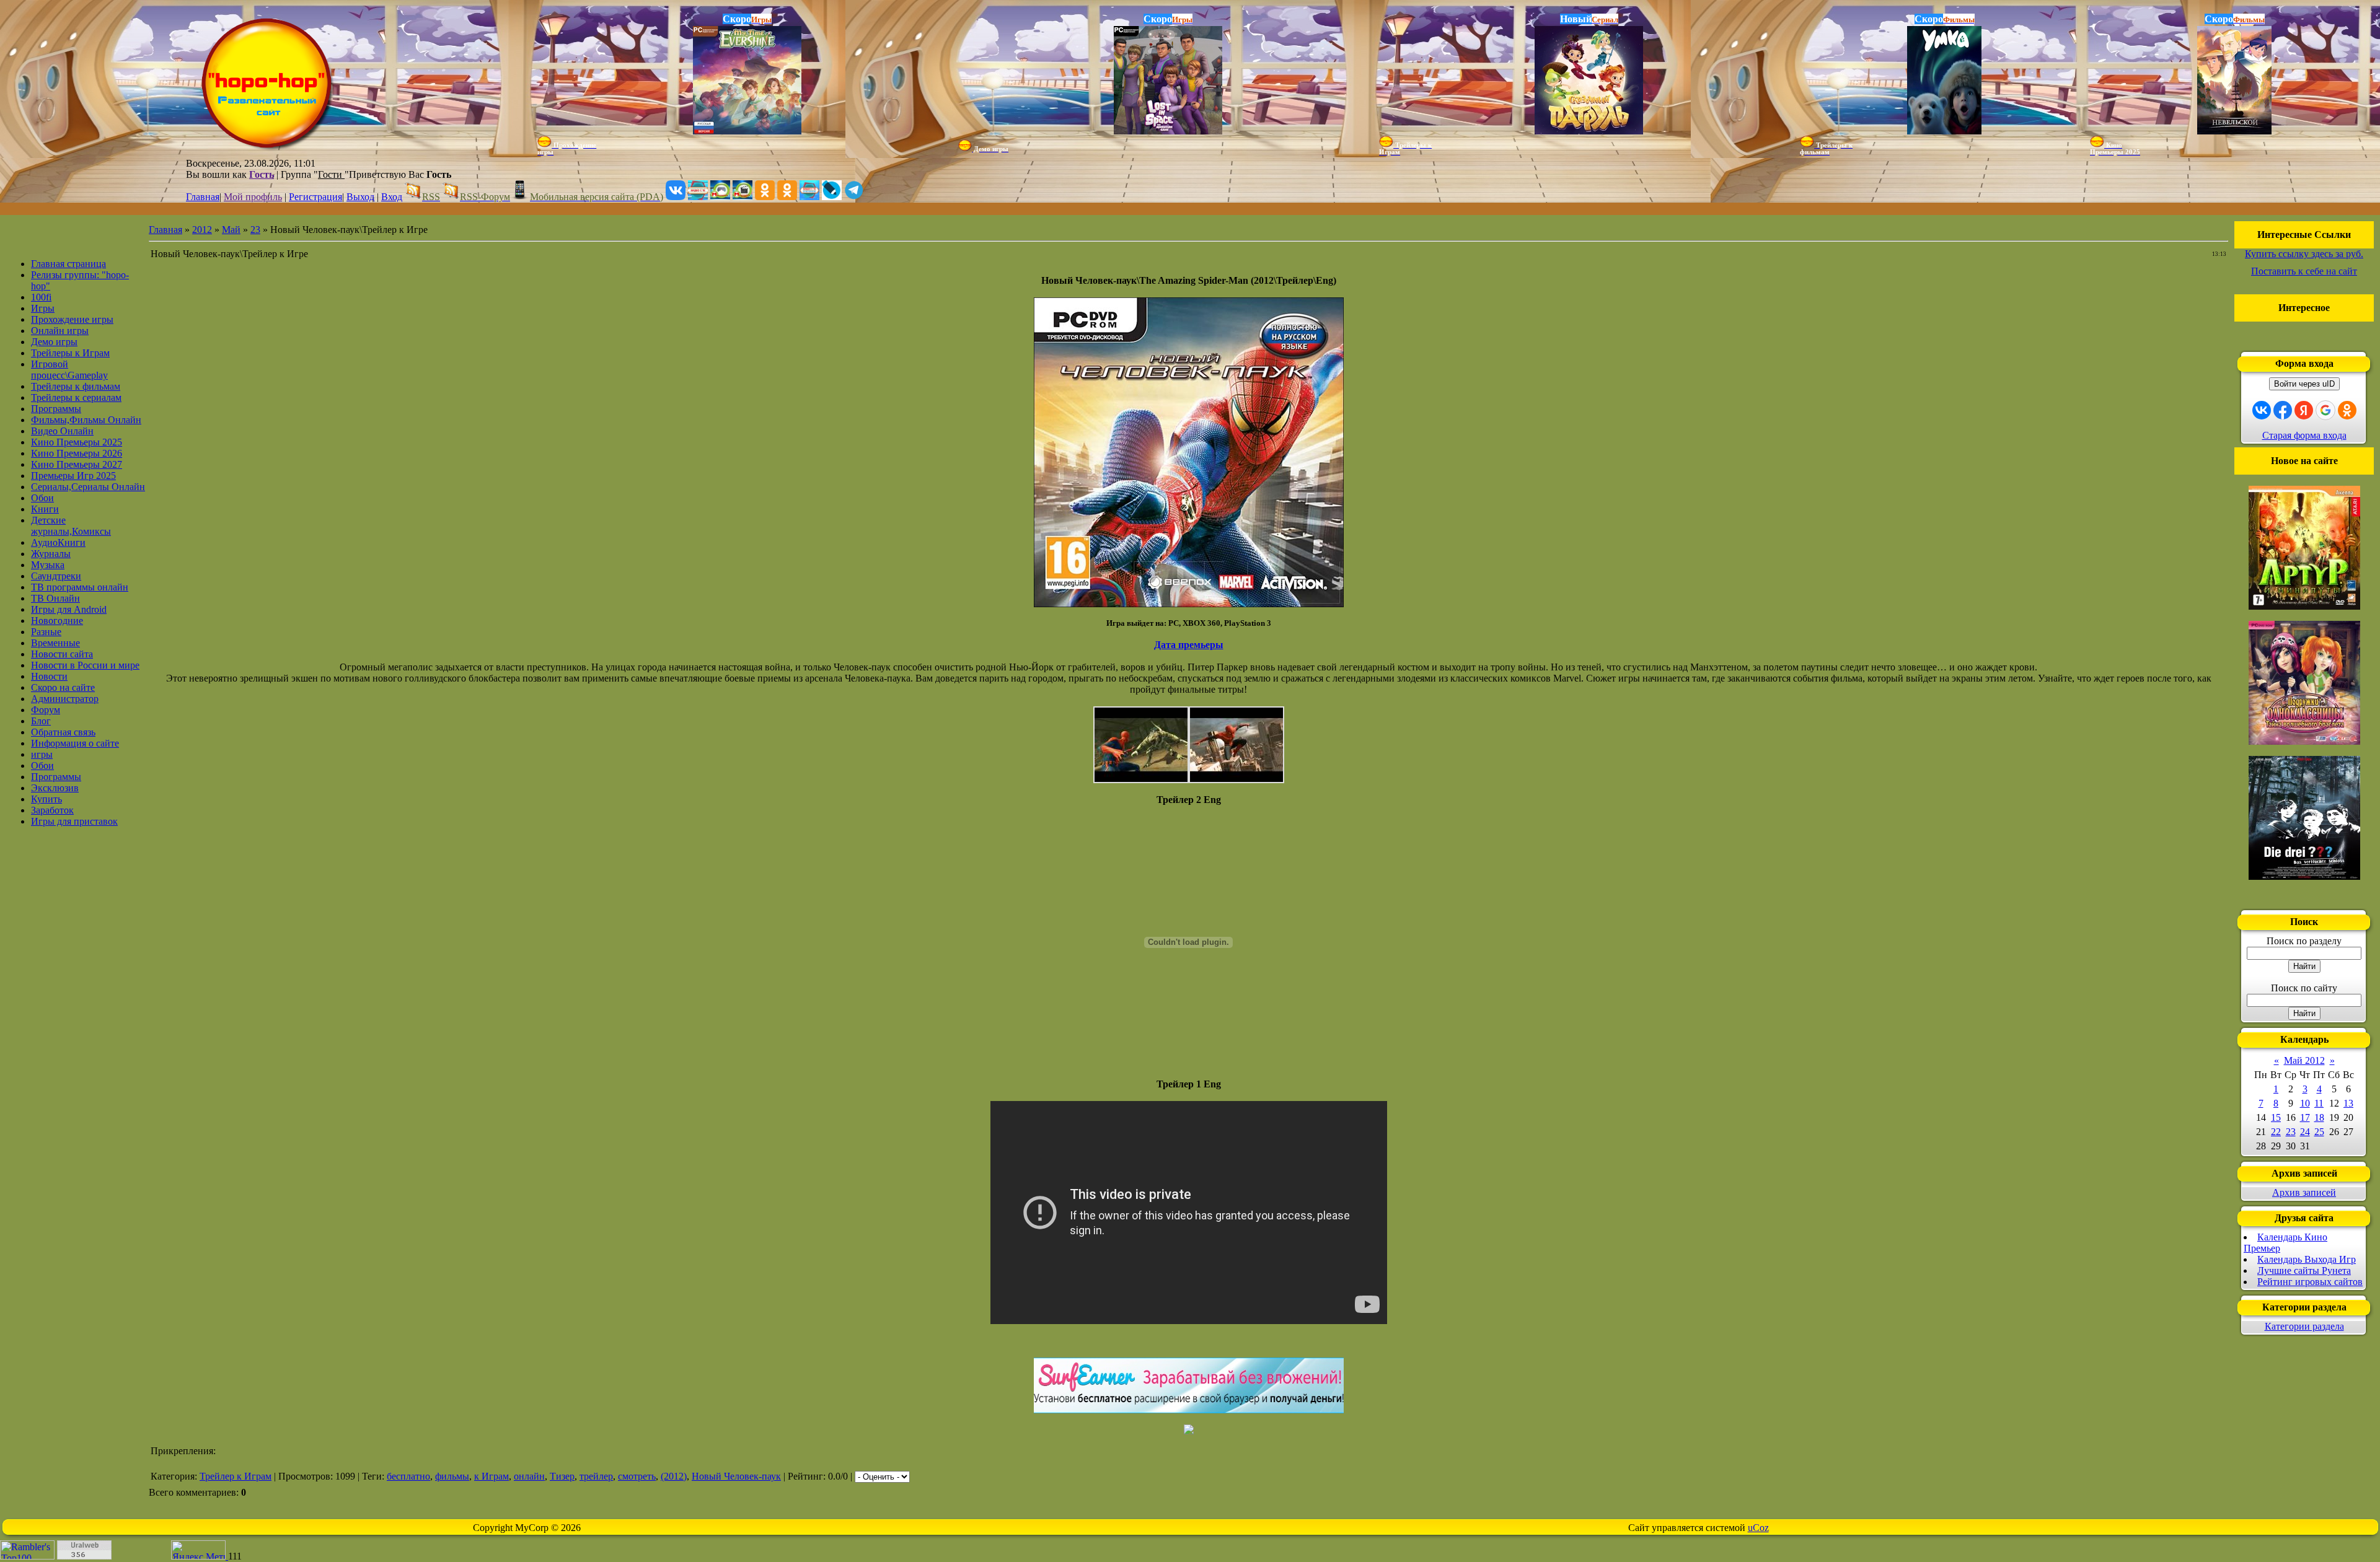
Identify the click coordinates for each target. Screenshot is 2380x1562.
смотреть (637, 1476)
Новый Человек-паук (736, 1476)
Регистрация (315, 197)
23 (255, 230)
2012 (202, 230)
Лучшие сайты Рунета (2304, 1270)
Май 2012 (2304, 1060)
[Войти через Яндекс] (2304, 410)
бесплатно (408, 1476)
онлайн (529, 1476)
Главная (203, 197)
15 (2276, 1117)
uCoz (1758, 1528)
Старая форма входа (2304, 435)
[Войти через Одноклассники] (2347, 410)
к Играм (491, 1476)
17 (2305, 1117)
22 (2276, 1132)
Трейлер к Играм (236, 1476)
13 (2348, 1103)
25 (2319, 1132)
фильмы (452, 1476)
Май (231, 230)
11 (2319, 1103)
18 (2319, 1117)
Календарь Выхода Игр (2307, 1259)
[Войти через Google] (2325, 410)
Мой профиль (253, 197)
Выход (360, 197)
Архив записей (2304, 1192)
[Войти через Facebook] (2283, 410)
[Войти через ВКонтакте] (2262, 410)
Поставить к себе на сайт (2304, 271)
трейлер (596, 1476)
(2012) (674, 1476)
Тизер (562, 1476)
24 (2305, 1132)
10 (2305, 1103)
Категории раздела (2304, 1326)
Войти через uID (2304, 384)
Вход (392, 197)
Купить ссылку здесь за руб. (2304, 254)
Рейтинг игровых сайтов (2310, 1282)
